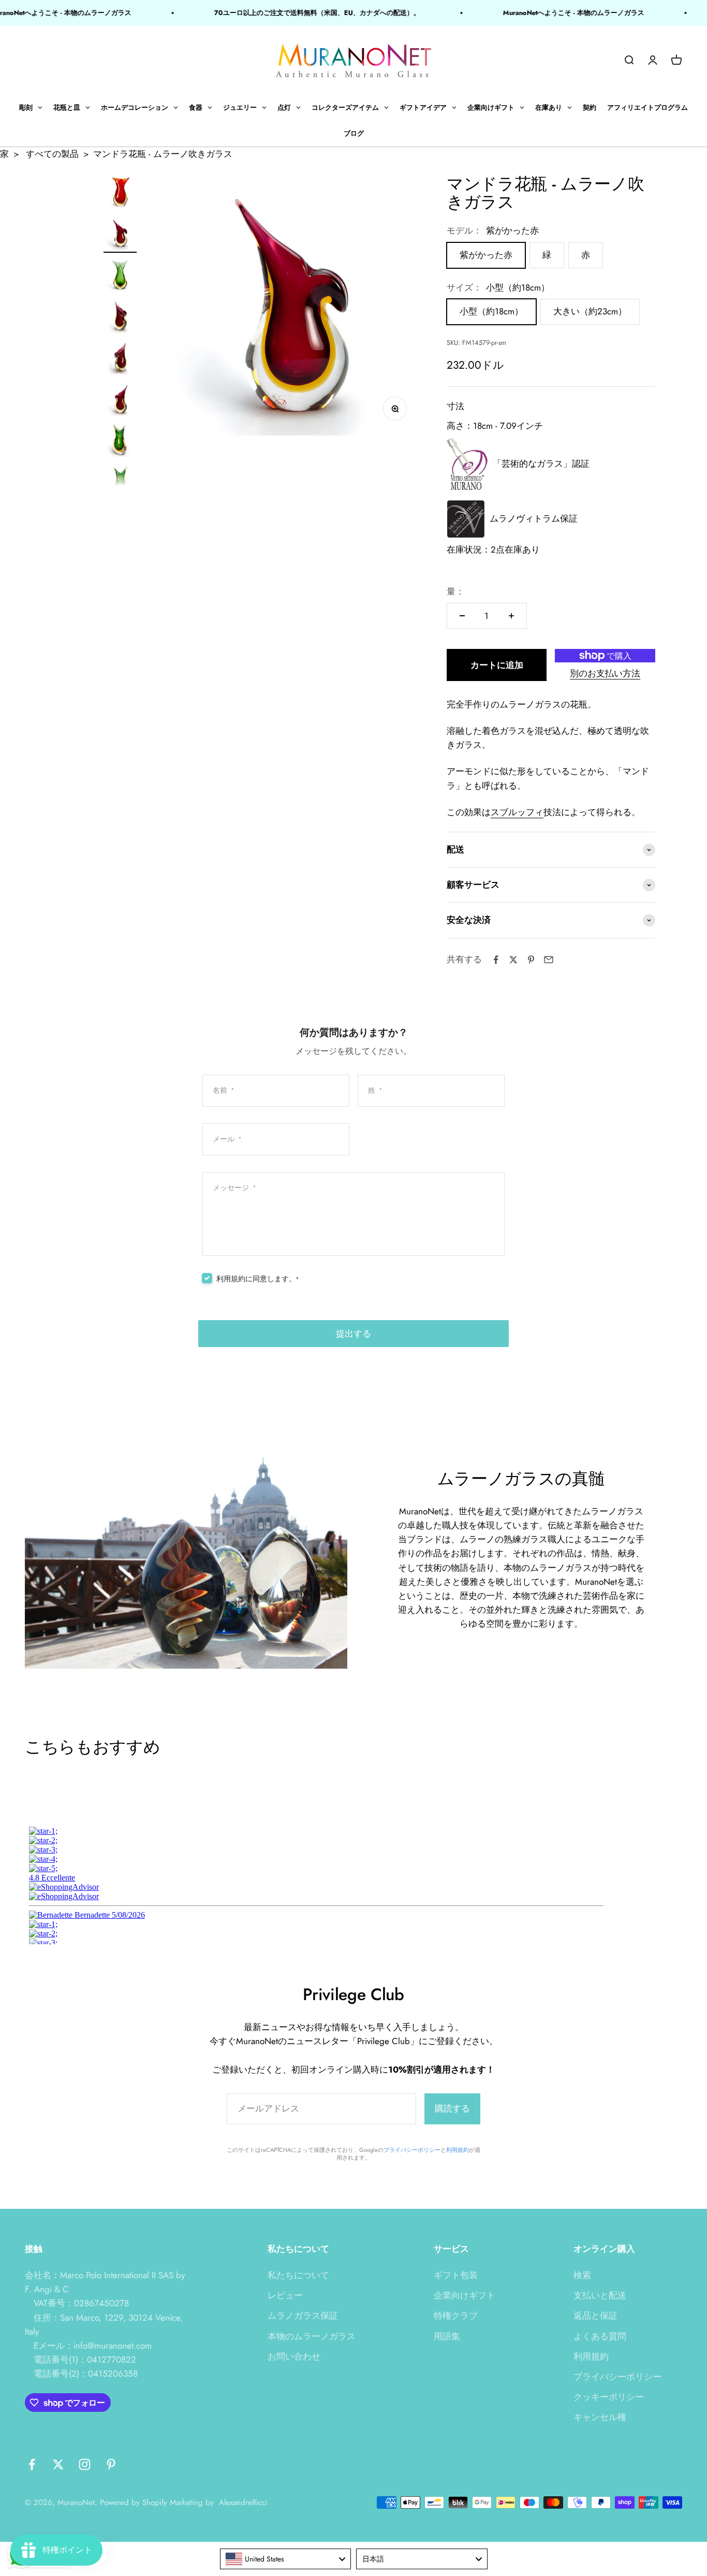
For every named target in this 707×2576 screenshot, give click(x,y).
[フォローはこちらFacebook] (32, 2464)
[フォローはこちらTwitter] (58, 2464)
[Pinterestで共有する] (531, 960)
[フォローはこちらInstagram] (85, 2464)
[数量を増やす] (511, 616)
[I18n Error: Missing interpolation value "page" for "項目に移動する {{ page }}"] (120, 235)
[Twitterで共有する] (513, 960)
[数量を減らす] (462, 616)
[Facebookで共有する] (496, 960)
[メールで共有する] (549, 960)
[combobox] (286, 2559)
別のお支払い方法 (605, 673)
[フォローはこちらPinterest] (111, 2464)
